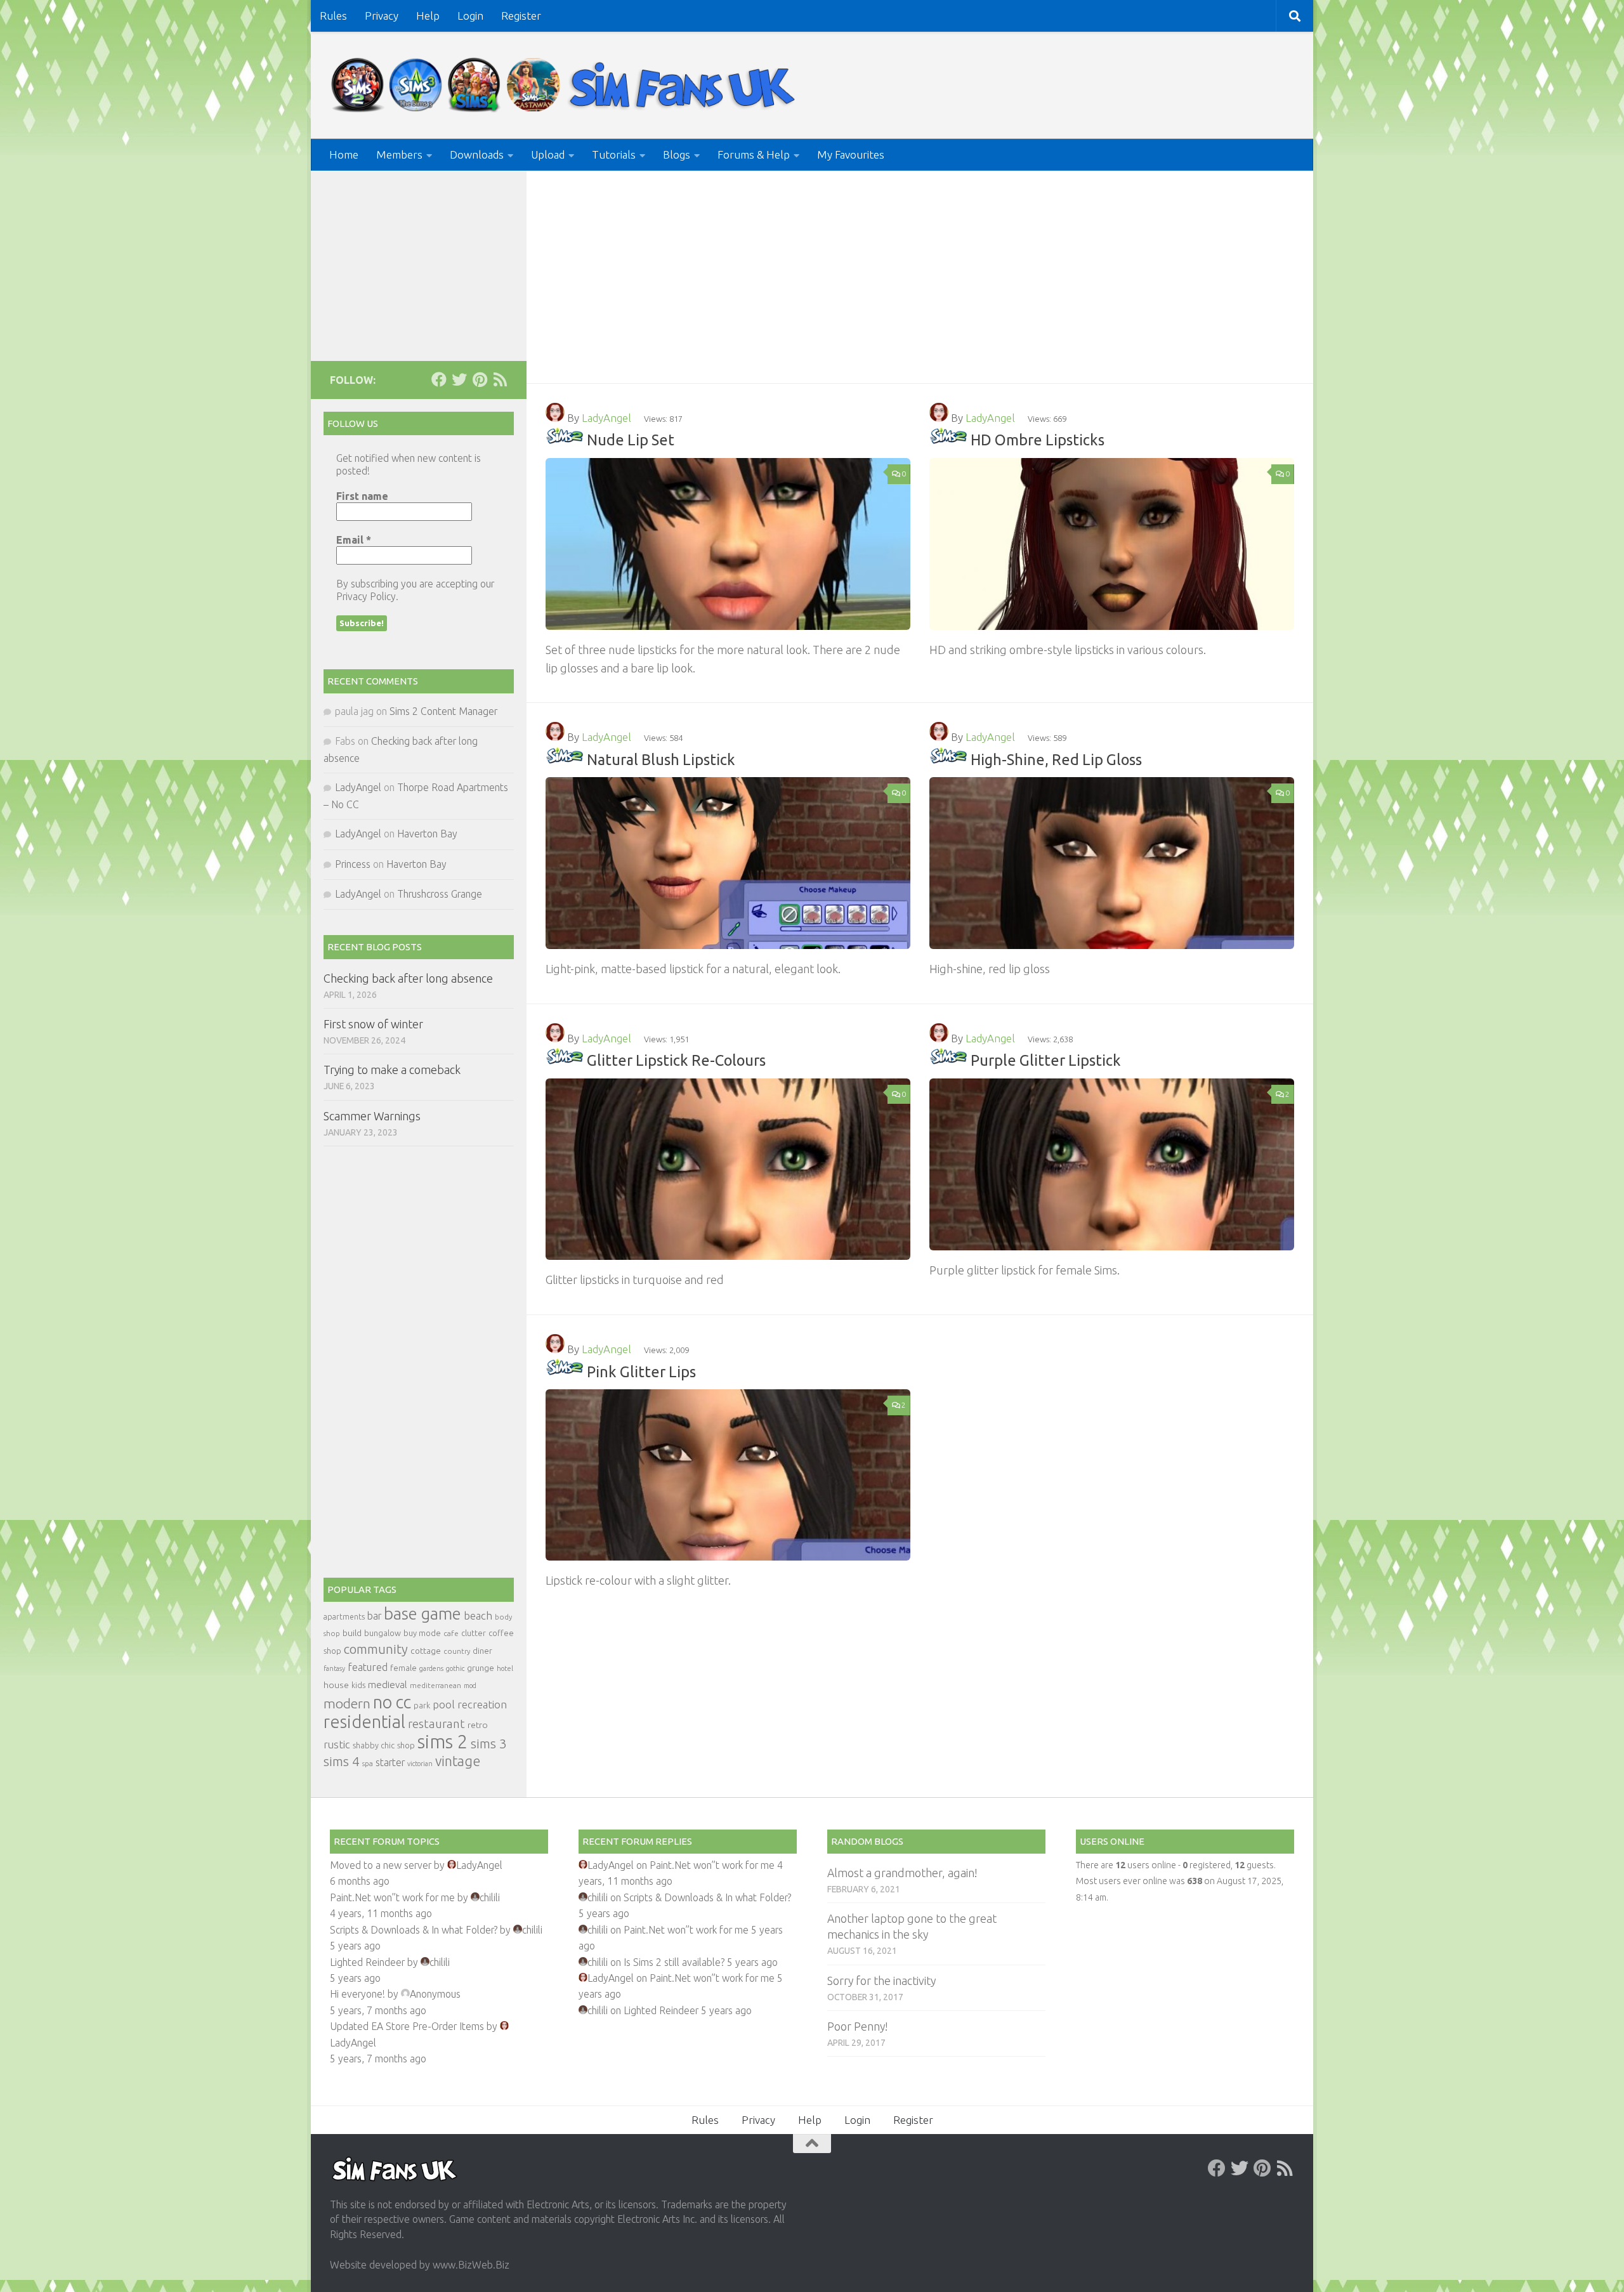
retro (478, 1725)
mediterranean (435, 1685)
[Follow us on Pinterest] (480, 379)
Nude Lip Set (631, 440)
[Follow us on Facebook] (439, 379)
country (457, 1651)
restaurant (436, 1724)
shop (406, 1745)
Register (521, 16)
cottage (426, 1651)
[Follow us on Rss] (500, 379)
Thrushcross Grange (440, 894)
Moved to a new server (381, 1865)
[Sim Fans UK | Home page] (566, 85)
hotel (505, 1668)
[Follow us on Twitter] (459, 379)
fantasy (334, 1668)
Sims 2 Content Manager (443, 711)
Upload (548, 154)
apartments (344, 1617)
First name (362, 496)
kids (358, 1685)
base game (422, 1614)
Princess (353, 864)
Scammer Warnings (372, 1116)
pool (444, 1704)
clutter (474, 1633)
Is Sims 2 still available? (674, 1962)
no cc (392, 1702)
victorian (420, 1764)
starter (390, 1762)
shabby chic (374, 1745)
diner (482, 1651)
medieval (388, 1685)
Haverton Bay (427, 834)
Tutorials (614, 154)
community (376, 1649)
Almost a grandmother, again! (902, 1873)
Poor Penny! (857, 2026)
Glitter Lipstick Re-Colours (676, 1060)
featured (368, 1667)
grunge (481, 1668)
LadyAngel (606, 418)
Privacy (382, 16)
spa (368, 1763)
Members (399, 154)
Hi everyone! (357, 1994)
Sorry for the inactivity (881, 1981)
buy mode (422, 1633)
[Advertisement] (920, 266)
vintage (458, 1761)
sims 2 (443, 1742)
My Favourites (851, 154)
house (336, 1685)
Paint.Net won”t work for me (392, 1897)
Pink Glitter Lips (641, 1371)
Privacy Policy (366, 596)
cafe (451, 1633)
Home (344, 154)
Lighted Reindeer (367, 1962)
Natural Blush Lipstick (661, 759)
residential (364, 1721)
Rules (333, 16)
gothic (455, 1668)
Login (470, 16)
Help (428, 16)
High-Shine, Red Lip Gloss (1056, 759)
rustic (337, 1745)
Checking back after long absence (408, 978)
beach (478, 1615)
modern (347, 1703)
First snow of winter (373, 1024)
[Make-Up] (565, 440)
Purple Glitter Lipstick (1046, 1060)
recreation (482, 1704)
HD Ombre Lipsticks (1038, 440)
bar (374, 1616)
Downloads (477, 154)
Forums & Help (754, 154)
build (352, 1633)
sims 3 (489, 1744)
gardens (431, 1668)
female (403, 1668)
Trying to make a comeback (392, 1070)
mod (470, 1686)
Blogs (677, 154)
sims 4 (342, 1761)
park (422, 1706)
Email (354, 540)
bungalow (383, 1633)
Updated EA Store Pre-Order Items (407, 2026)
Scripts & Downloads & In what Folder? (414, 1930)
